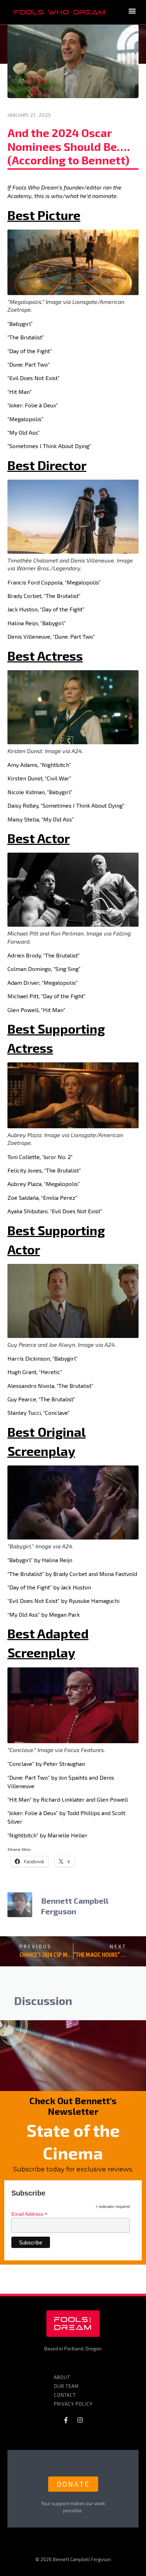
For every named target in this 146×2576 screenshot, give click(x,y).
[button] (132, 11)
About (62, 2377)
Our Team (66, 2386)
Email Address (29, 2214)
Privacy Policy (73, 2404)
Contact (65, 2395)
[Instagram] (80, 2420)
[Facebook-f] (66, 2420)
